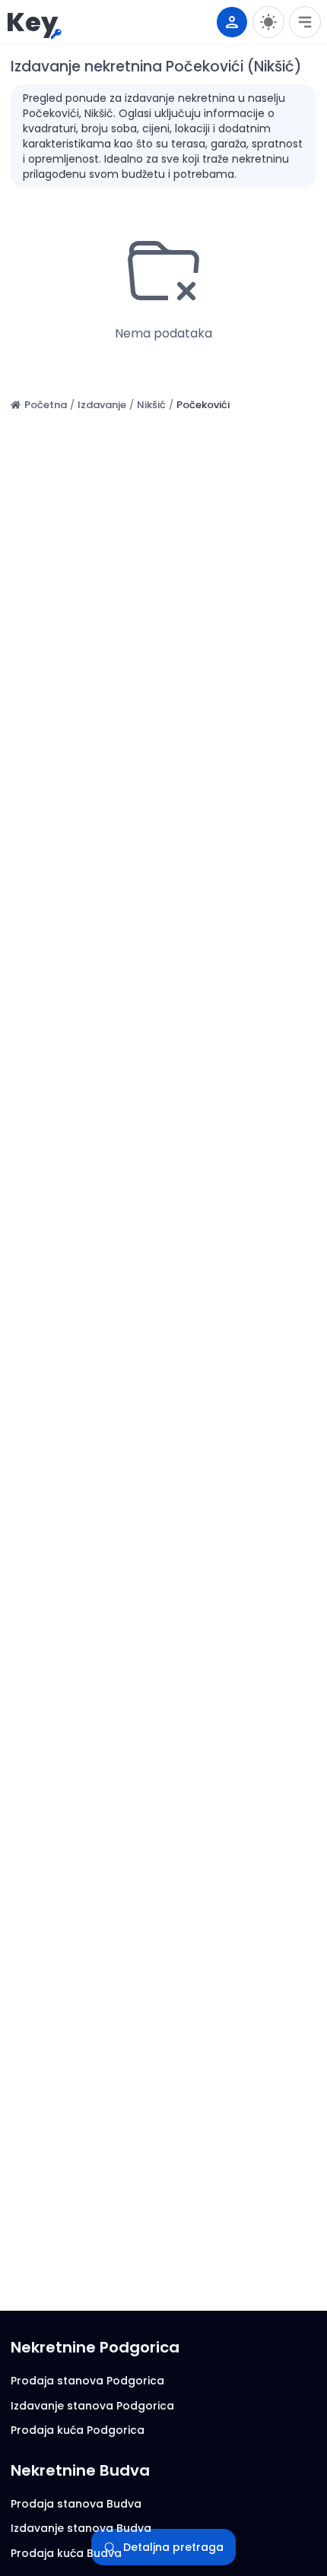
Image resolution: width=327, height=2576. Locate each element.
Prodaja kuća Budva (66, 2553)
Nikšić (151, 405)
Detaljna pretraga (173, 2547)
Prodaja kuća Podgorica (78, 2430)
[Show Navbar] (305, 22)
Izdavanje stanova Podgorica (92, 2406)
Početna (46, 405)
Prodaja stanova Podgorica (87, 2381)
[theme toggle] (268, 22)
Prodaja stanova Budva (76, 2504)
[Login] (232, 22)
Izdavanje (102, 405)
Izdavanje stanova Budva (81, 2528)
